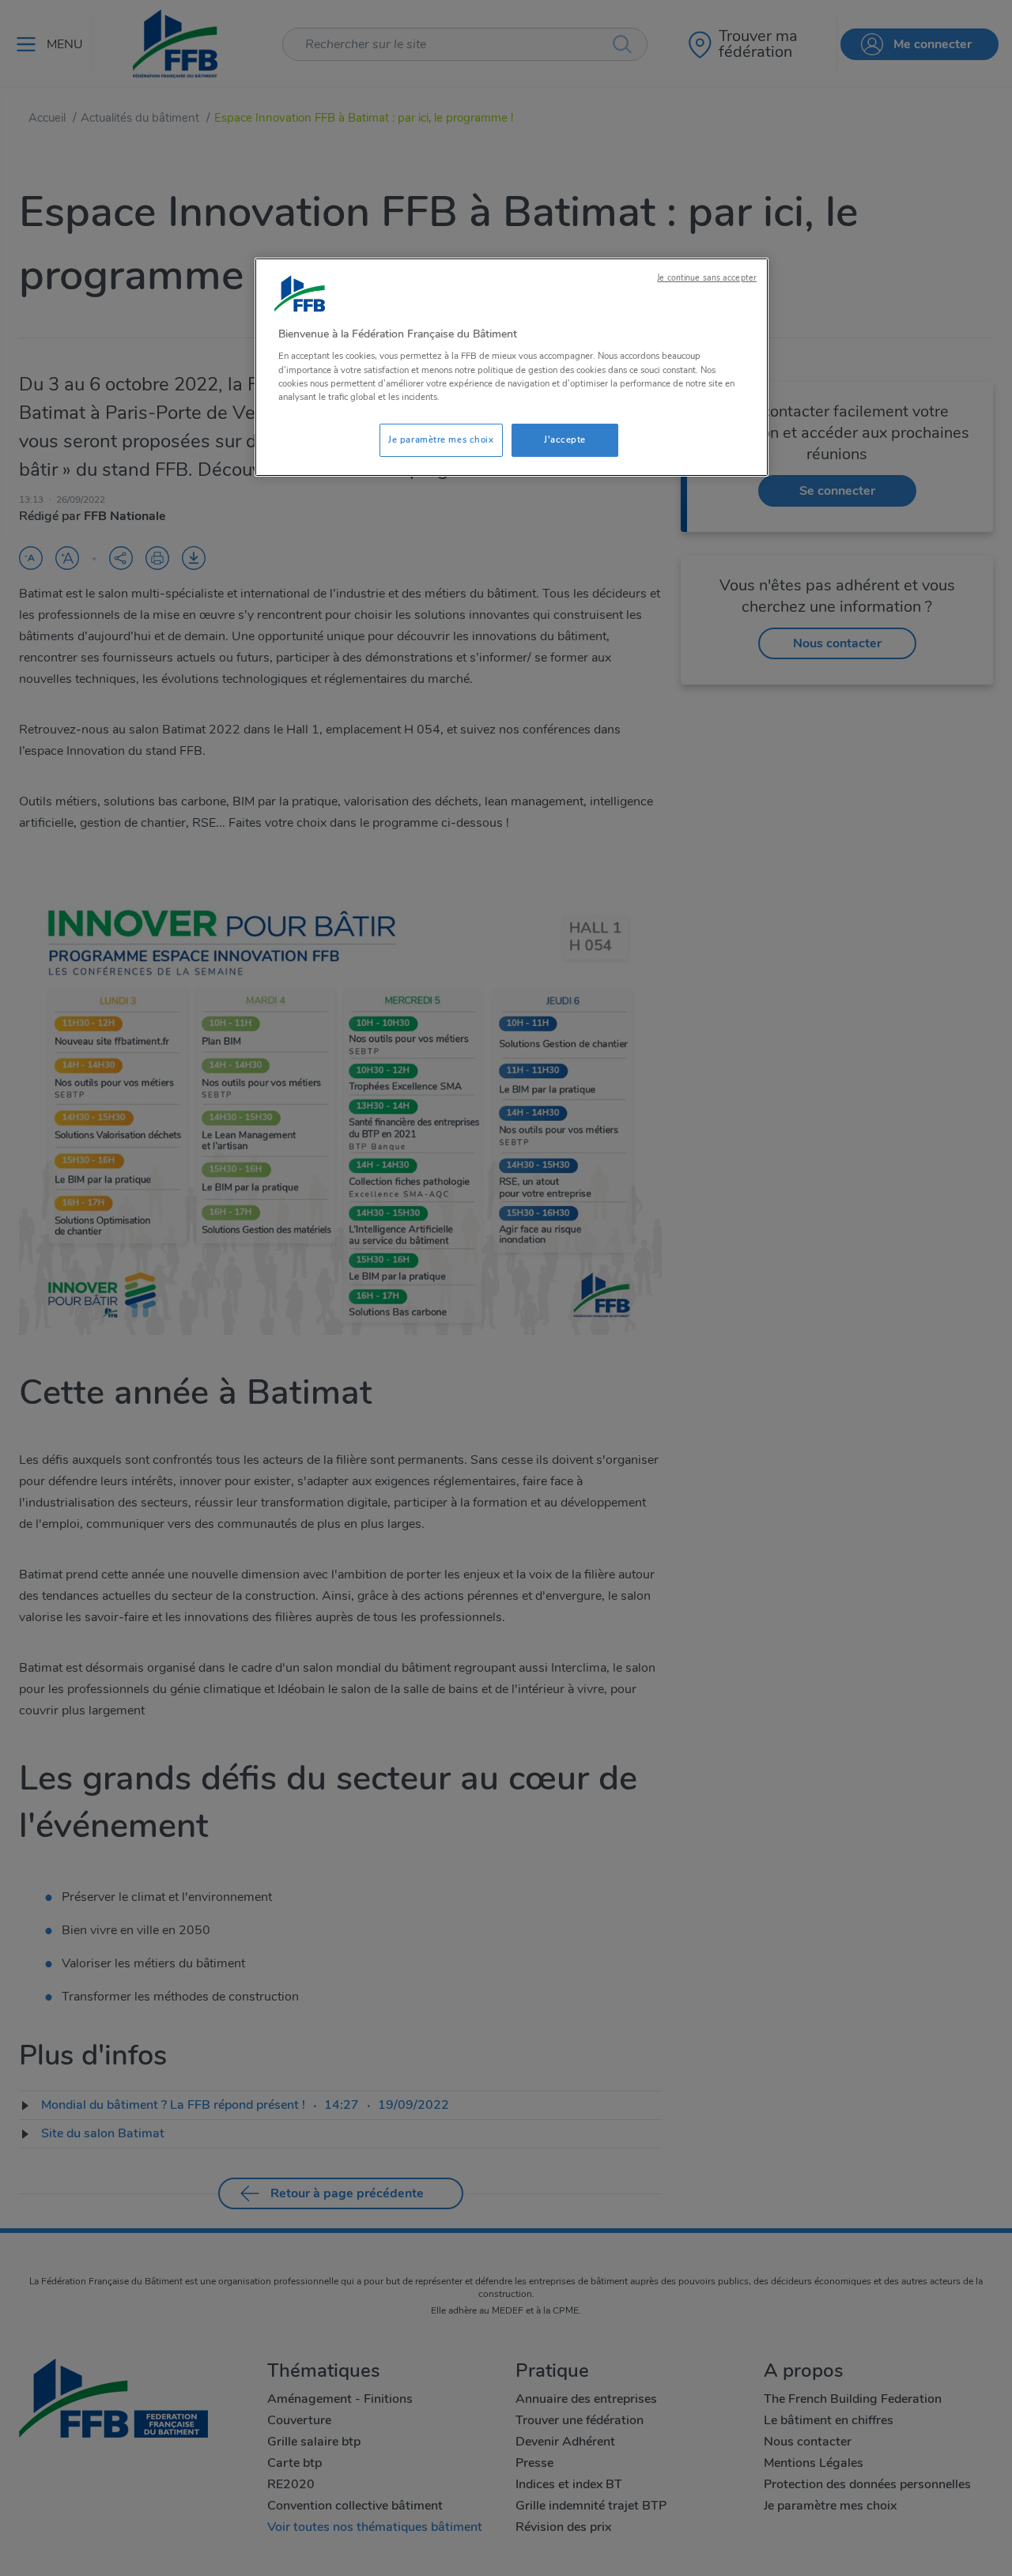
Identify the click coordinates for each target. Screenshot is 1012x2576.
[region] (512, 367)
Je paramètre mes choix (441, 439)
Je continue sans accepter (707, 278)
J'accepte (565, 439)
